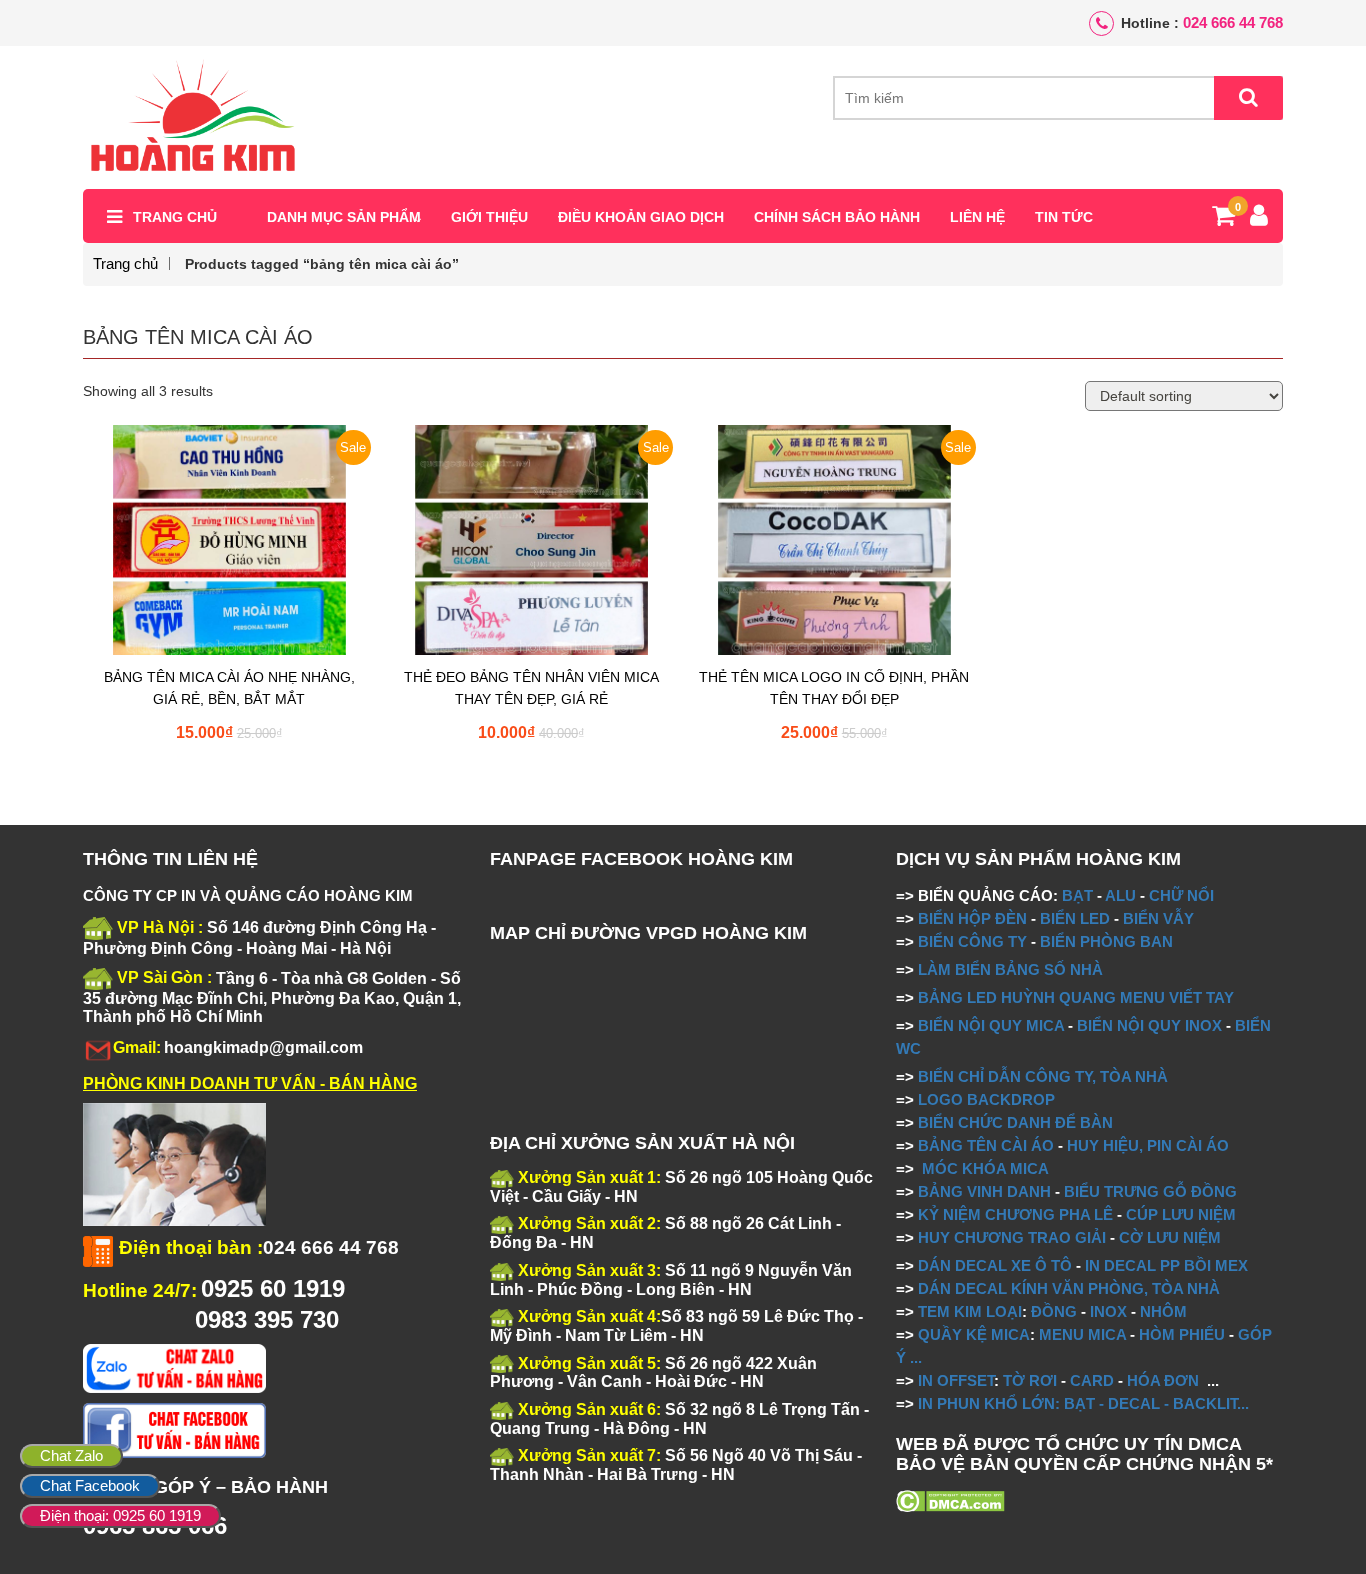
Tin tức (1064, 217)
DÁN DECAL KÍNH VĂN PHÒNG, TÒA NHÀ (1069, 1288)
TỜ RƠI (1030, 1380)
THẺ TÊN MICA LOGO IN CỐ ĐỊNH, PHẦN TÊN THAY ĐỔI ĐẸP (834, 688)
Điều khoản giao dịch (641, 217)
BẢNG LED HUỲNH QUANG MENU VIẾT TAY (1076, 997)
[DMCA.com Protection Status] (950, 1500)
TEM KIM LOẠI (970, 1311)
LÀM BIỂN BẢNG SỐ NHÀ (1012, 969)
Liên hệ (977, 217)
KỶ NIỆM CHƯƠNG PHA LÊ (1015, 1214)
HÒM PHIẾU (1182, 1334)
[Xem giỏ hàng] (1223, 219)
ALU (1120, 895)
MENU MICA (1082, 1334)
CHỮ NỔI (1181, 895)
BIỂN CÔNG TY (972, 941)
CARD (1092, 1380)
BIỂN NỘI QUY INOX (1149, 1025)
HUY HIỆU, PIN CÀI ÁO (1148, 1145)
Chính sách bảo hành (837, 217)
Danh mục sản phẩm (344, 217)
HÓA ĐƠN (1163, 1380)
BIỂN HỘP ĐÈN (972, 918)
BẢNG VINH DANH (984, 1191)
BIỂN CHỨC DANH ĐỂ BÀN (1013, 1122)
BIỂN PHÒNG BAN (1106, 941)
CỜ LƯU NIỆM (1170, 1237)
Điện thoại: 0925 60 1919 (120, 1515)
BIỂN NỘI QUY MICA (991, 1025)
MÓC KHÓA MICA (985, 1168)
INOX (1108, 1311)
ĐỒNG (1054, 1311)
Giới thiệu (489, 217)
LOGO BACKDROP (986, 1099)
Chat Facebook (90, 1485)
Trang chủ (175, 217)
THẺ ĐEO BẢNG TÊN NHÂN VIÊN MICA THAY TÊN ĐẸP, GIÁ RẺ (531, 688)
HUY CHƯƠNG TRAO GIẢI (1012, 1237)
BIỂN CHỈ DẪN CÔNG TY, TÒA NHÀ (1043, 1076)
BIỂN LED (1075, 918)
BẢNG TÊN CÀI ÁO (986, 1145)
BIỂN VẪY (1158, 918)
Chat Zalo (71, 1455)
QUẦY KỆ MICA (974, 1334)
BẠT (1077, 895)
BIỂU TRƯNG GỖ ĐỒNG (1150, 1191)
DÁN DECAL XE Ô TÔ (995, 1265)
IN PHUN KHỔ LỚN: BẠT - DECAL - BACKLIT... (1083, 1403)
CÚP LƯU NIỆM (1181, 1214)
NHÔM (1163, 1311)
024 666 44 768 (1233, 22)
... (914, 1357)
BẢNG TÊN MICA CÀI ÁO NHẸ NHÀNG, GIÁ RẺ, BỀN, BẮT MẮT (229, 688)
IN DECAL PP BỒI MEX (1166, 1265)
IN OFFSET (956, 1380)
